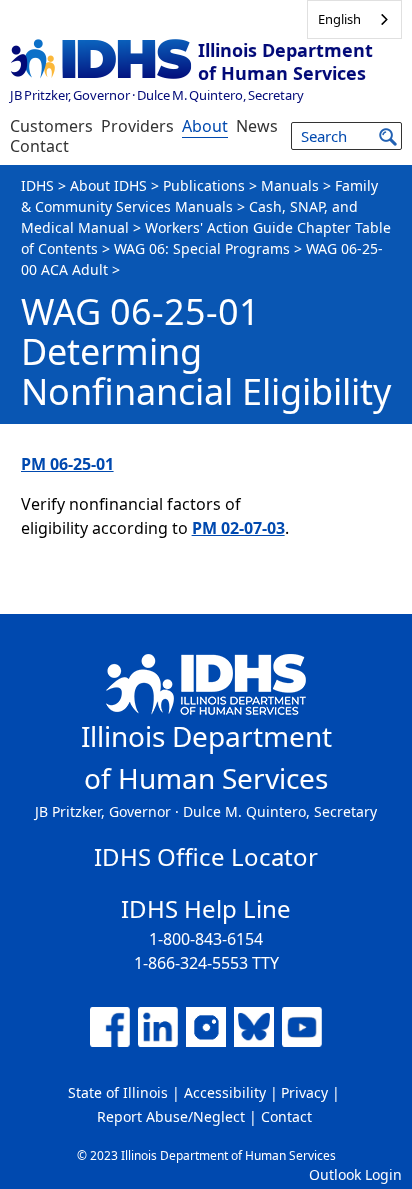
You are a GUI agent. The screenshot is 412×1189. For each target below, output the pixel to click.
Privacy (304, 1092)
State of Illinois (118, 1092)
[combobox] (354, 19)
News (257, 126)
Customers (51, 126)
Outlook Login (355, 1174)
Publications (204, 185)
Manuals (290, 185)
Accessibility (225, 1092)
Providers (137, 126)
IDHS (37, 185)
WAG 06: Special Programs (202, 248)
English (339, 19)
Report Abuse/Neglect (171, 1116)
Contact (39, 146)
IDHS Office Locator (206, 856)
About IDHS (108, 185)
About (205, 126)
